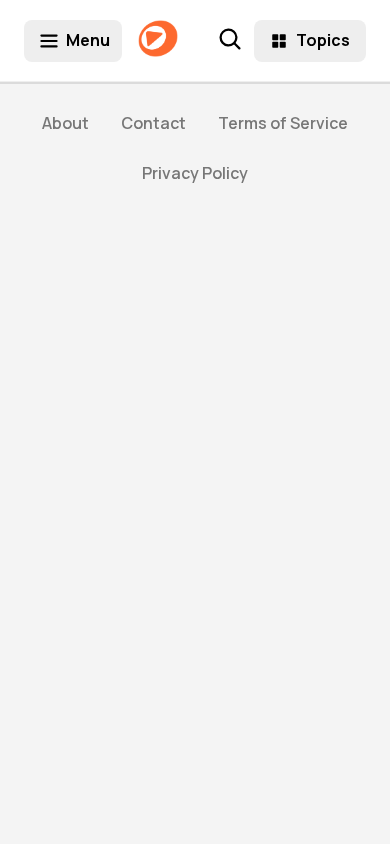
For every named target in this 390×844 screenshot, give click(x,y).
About (65, 123)
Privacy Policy (195, 173)
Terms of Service (283, 123)
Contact (153, 123)
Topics (323, 40)
